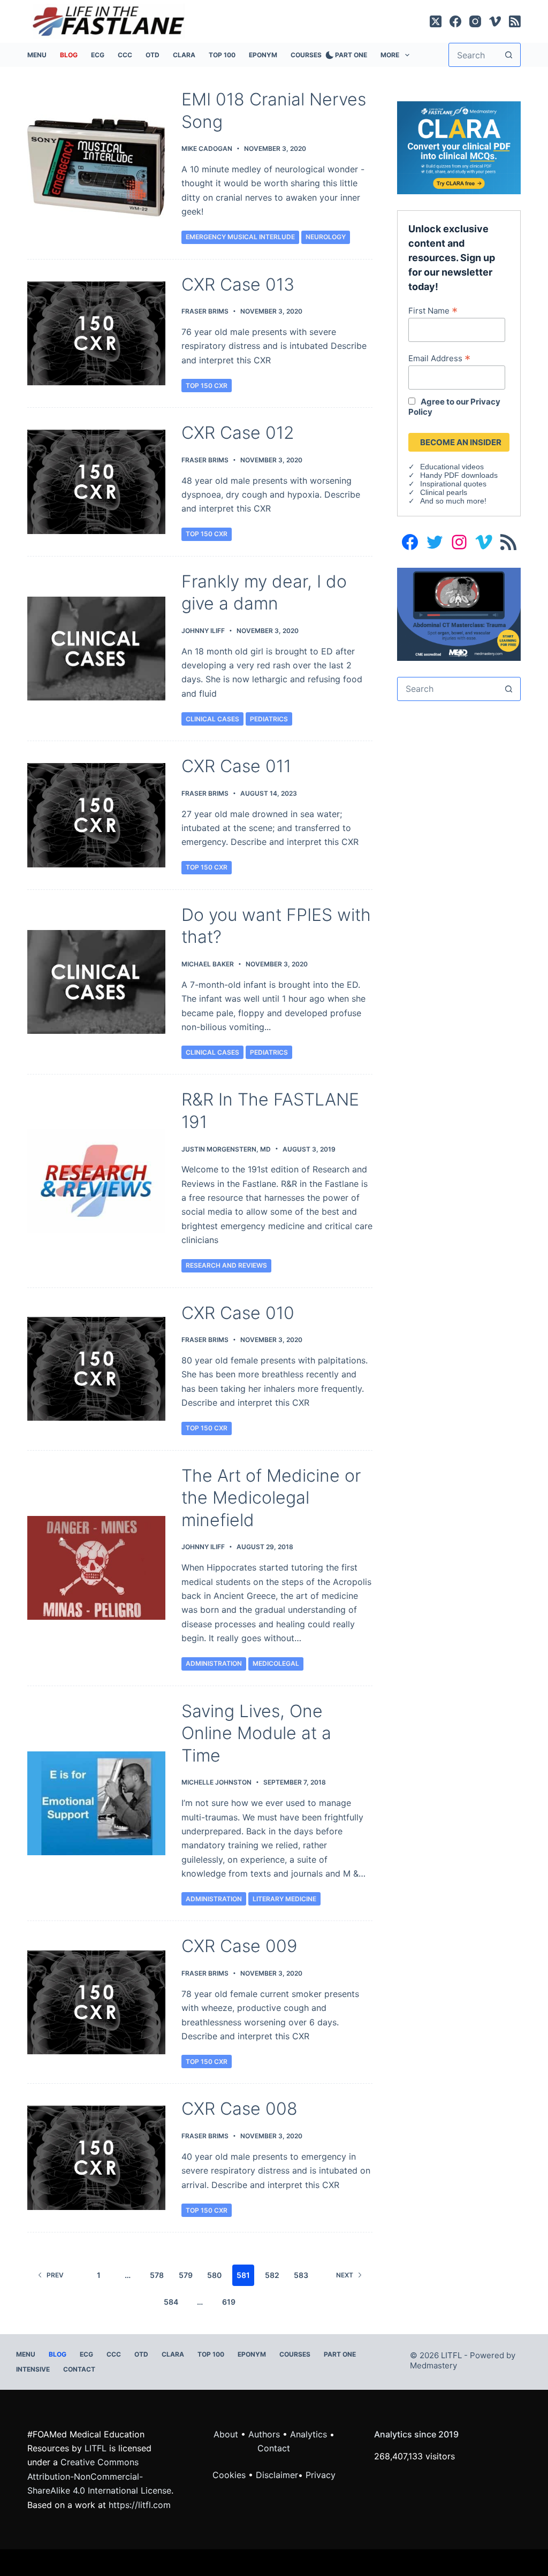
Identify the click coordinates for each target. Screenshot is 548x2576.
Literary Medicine (284, 1899)
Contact (79, 2369)
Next (345, 2275)
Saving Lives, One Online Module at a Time (256, 1733)
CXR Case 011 (236, 766)
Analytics (309, 2434)
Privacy (321, 2475)
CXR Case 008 (239, 2109)
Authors (264, 2434)
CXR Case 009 (239, 1946)
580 (214, 2275)
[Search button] (509, 55)
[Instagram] (475, 21)
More (390, 55)
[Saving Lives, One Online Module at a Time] (96, 1803)
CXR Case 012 (238, 433)
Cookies (230, 2475)
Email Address (439, 358)
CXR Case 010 (238, 1313)
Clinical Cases (212, 719)
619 (229, 2302)
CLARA (184, 55)
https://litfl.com (140, 2505)
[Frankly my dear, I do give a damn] (96, 649)
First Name (433, 310)
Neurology (326, 237)
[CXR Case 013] (96, 333)
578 (157, 2275)
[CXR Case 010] (96, 1369)
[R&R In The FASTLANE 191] (96, 1181)
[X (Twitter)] (436, 21)
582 (272, 2275)
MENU (37, 55)
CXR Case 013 (238, 284)
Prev (55, 2275)
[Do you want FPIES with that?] (96, 982)
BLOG (69, 55)
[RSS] (515, 21)
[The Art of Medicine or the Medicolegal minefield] (96, 1568)
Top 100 (222, 55)
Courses (306, 55)
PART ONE (351, 55)
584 (171, 2302)
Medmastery (433, 2365)
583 (301, 2275)
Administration (214, 1663)
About (226, 2434)
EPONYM (263, 55)
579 (186, 2275)
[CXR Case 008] (96, 2158)
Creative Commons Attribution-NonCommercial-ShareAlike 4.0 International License (99, 2476)
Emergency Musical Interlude (240, 237)
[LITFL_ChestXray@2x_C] (459, 613)
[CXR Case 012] (96, 482)
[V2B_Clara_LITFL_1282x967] (459, 147)
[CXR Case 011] (96, 815)
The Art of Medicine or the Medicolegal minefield (271, 1498)
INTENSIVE (33, 2369)
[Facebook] (455, 21)
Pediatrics (269, 719)
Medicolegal (276, 1663)
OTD (153, 55)
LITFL (96, 2448)
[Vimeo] (495, 21)
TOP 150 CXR (207, 386)
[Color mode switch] (328, 55)
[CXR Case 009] (96, 2002)
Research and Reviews (226, 1265)
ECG (98, 55)
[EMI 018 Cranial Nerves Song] (96, 166)
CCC (125, 55)
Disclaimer (277, 2475)
